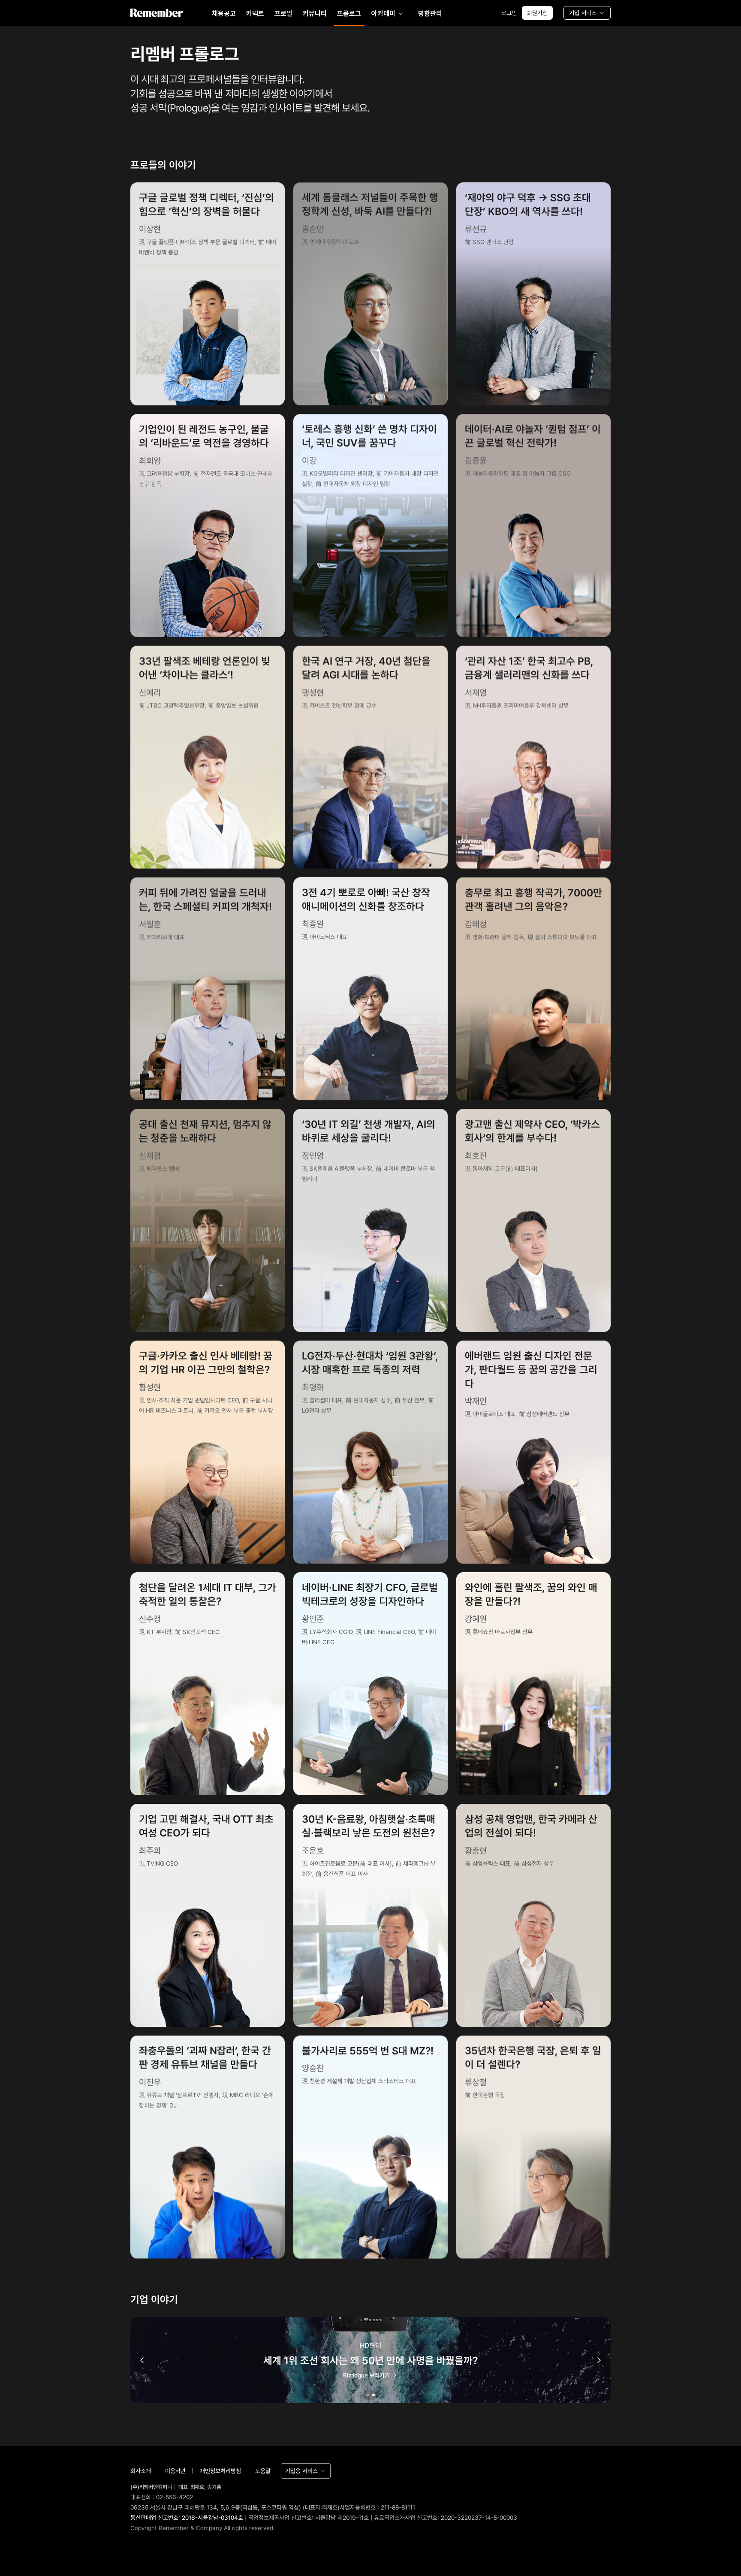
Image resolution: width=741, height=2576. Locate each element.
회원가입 (537, 13)
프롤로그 (349, 14)
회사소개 (141, 2471)
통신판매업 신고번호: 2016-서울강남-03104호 (187, 2518)
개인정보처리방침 (220, 2471)
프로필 (283, 14)
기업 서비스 (583, 13)
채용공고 (224, 14)
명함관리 (430, 14)
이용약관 (175, 2471)
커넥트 (255, 14)
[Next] (599, 2360)
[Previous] (142, 2360)
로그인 (509, 13)
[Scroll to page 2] (374, 2395)
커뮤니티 (315, 14)
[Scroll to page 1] (367, 2395)
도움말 (263, 2471)
